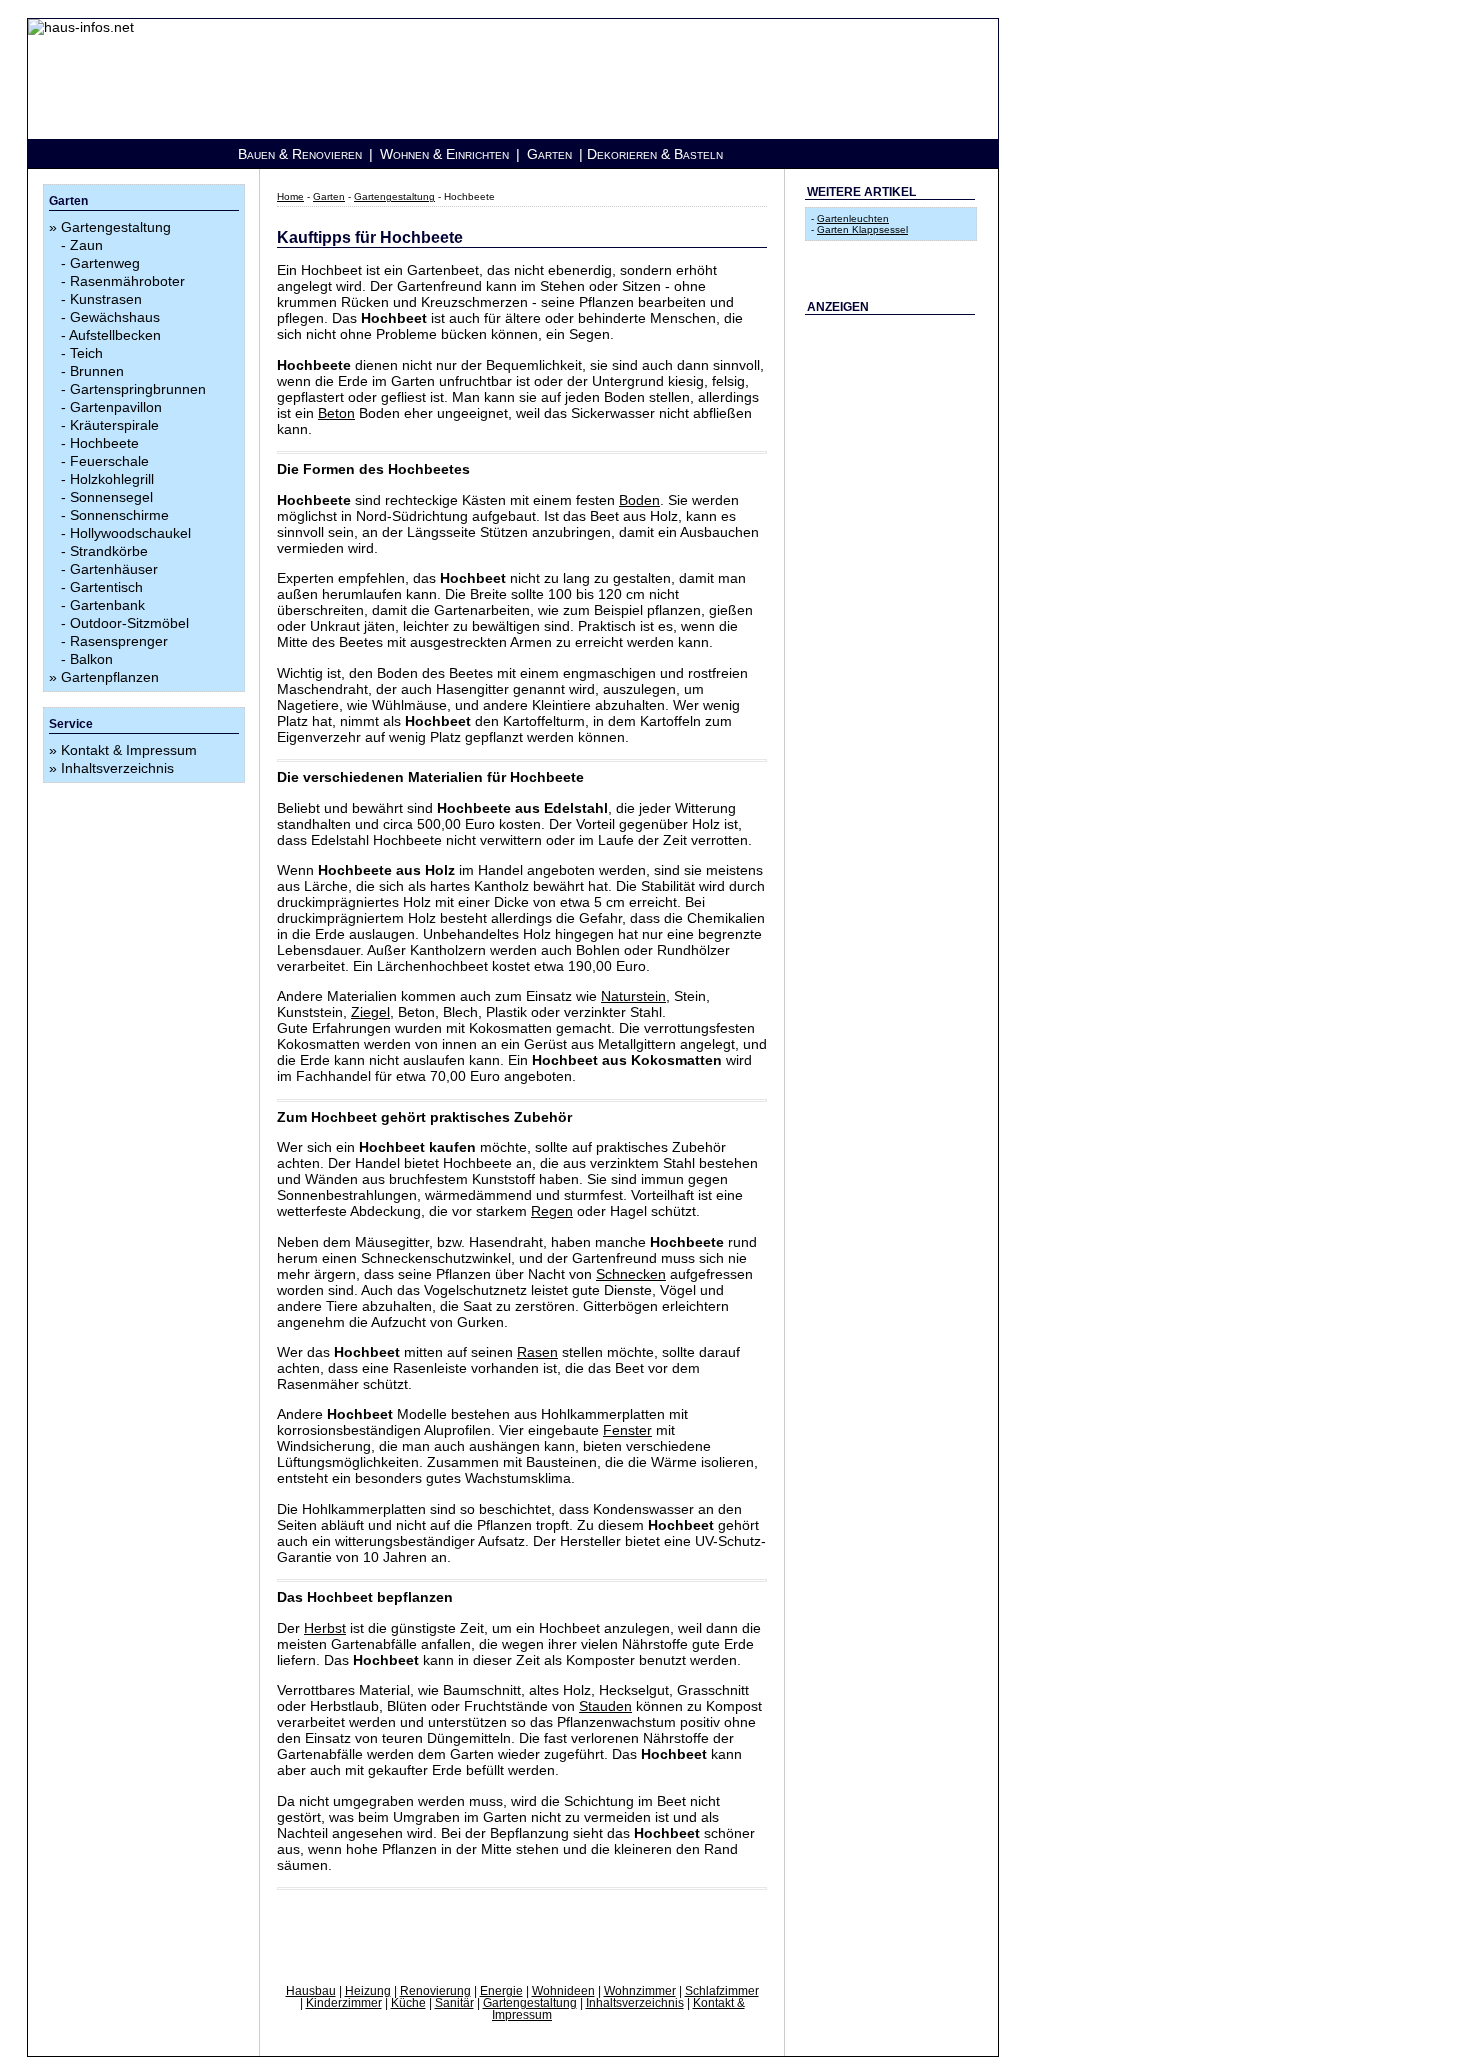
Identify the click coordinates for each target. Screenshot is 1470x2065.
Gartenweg (105, 263)
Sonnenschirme (119, 515)
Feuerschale (109, 461)
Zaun (86, 245)
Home (290, 196)
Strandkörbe (109, 551)
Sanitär (454, 2003)
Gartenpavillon (116, 407)
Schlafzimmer (722, 1991)
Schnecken (631, 1274)
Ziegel (370, 1012)
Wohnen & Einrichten (444, 154)
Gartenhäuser (114, 569)
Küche (408, 2003)
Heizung (368, 1991)
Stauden (605, 1706)
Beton (336, 413)
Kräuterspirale (114, 425)
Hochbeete (104, 443)
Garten (549, 154)
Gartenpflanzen (110, 677)
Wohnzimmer (640, 1991)
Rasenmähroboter (127, 281)
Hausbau (311, 1991)
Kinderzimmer (344, 2003)
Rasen (537, 1352)
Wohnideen (563, 1991)
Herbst (325, 1628)
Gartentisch (106, 587)
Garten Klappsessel (862, 229)
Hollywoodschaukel (130, 533)
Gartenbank (107, 605)
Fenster (627, 1430)
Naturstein (633, 996)
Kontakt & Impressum (129, 750)
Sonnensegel (111, 497)
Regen (552, 1211)
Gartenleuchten (853, 218)
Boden (639, 500)
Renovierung (435, 1991)
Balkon (91, 659)
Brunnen (97, 371)
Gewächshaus (115, 317)
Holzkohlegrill (112, 479)
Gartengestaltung (116, 227)
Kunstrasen (106, 299)
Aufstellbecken (115, 335)
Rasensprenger (119, 641)
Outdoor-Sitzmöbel (129, 623)
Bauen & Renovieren (300, 154)
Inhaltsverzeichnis (117, 768)
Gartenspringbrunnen (138, 389)
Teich (86, 353)
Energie (501, 1991)
